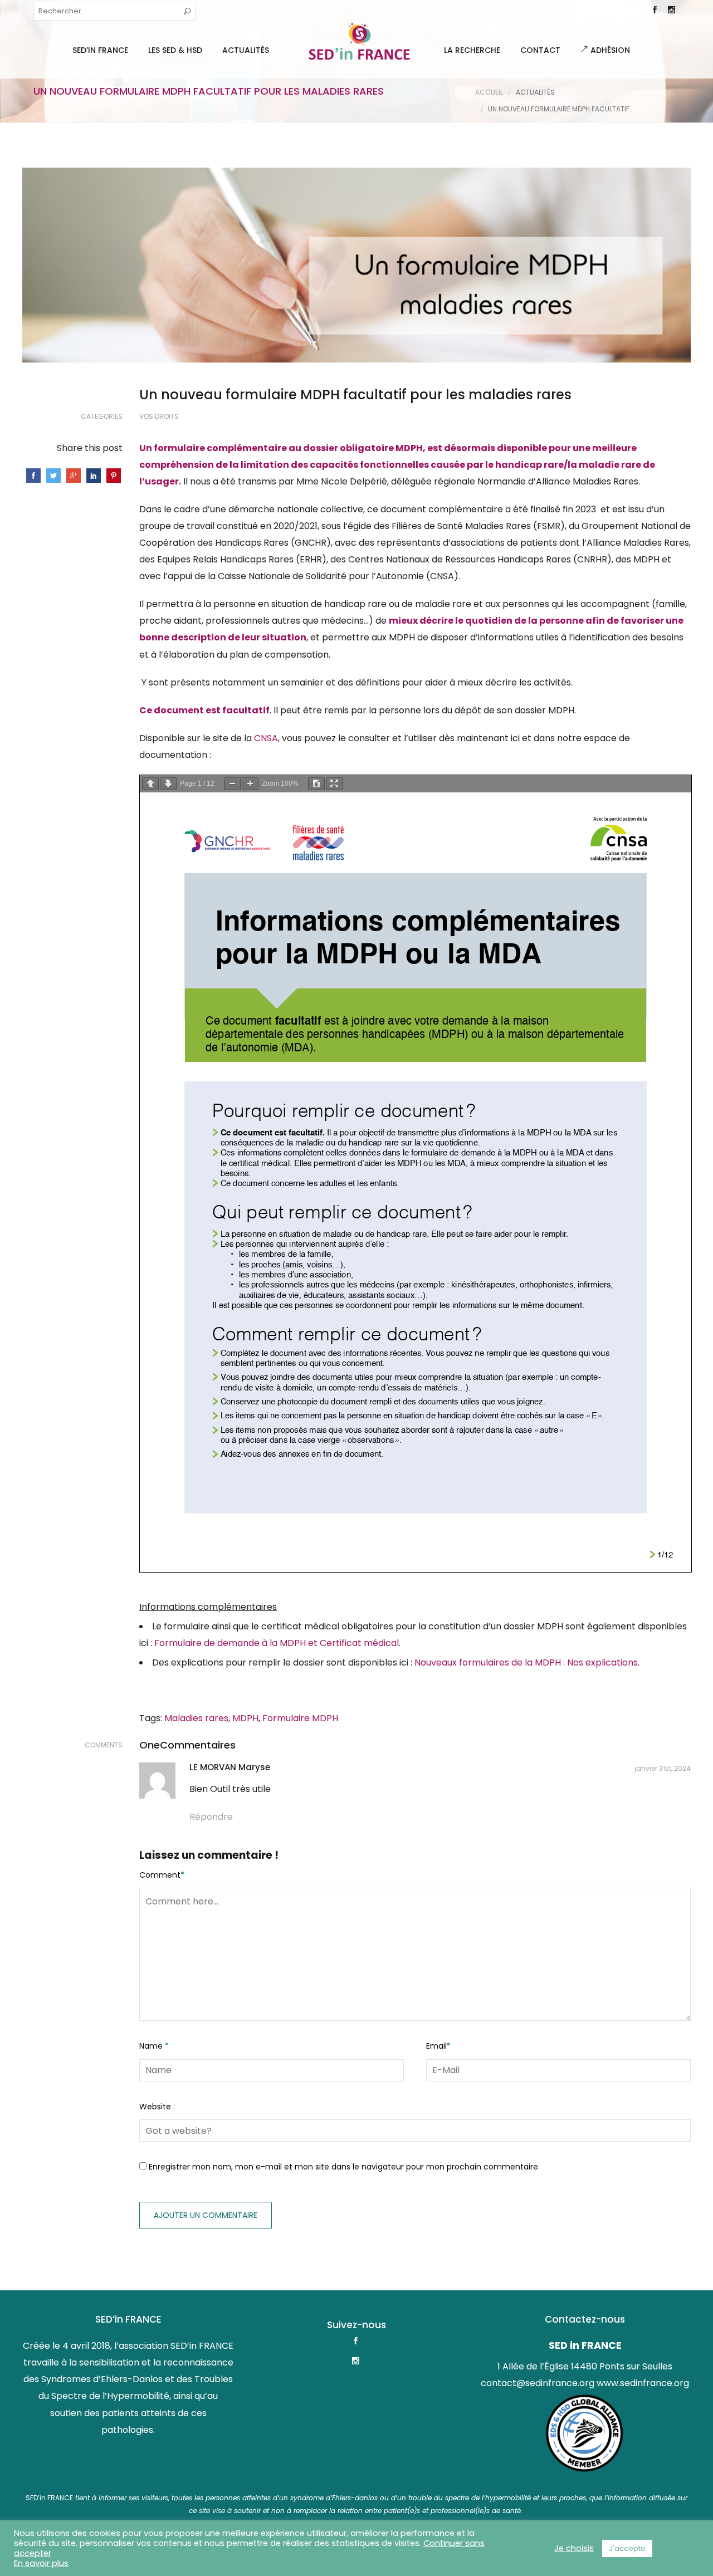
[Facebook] (655, 11)
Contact (540, 50)
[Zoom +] (250, 784)
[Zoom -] (232, 784)
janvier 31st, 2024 (663, 1768)
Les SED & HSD (175, 50)
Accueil (489, 92)
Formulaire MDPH (300, 1718)
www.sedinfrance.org (643, 2383)
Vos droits (159, 416)
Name (154, 2046)
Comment (162, 1875)
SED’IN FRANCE (100, 50)
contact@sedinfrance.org (538, 2383)
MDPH (245, 1718)
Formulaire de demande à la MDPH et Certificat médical (277, 1643)
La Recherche (472, 50)
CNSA (266, 738)
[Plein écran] (334, 784)
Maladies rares (196, 1718)
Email (438, 2046)
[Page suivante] (168, 784)
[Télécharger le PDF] (316, 784)
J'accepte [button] (627, 2548)
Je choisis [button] (574, 2548)
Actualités (246, 50)
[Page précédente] (150, 784)
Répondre (211, 1817)
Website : (157, 2107)
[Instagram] (671, 11)
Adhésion (609, 50)
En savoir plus (41, 2563)
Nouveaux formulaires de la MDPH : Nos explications (526, 1662)
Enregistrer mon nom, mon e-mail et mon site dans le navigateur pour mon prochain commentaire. (344, 2167)
